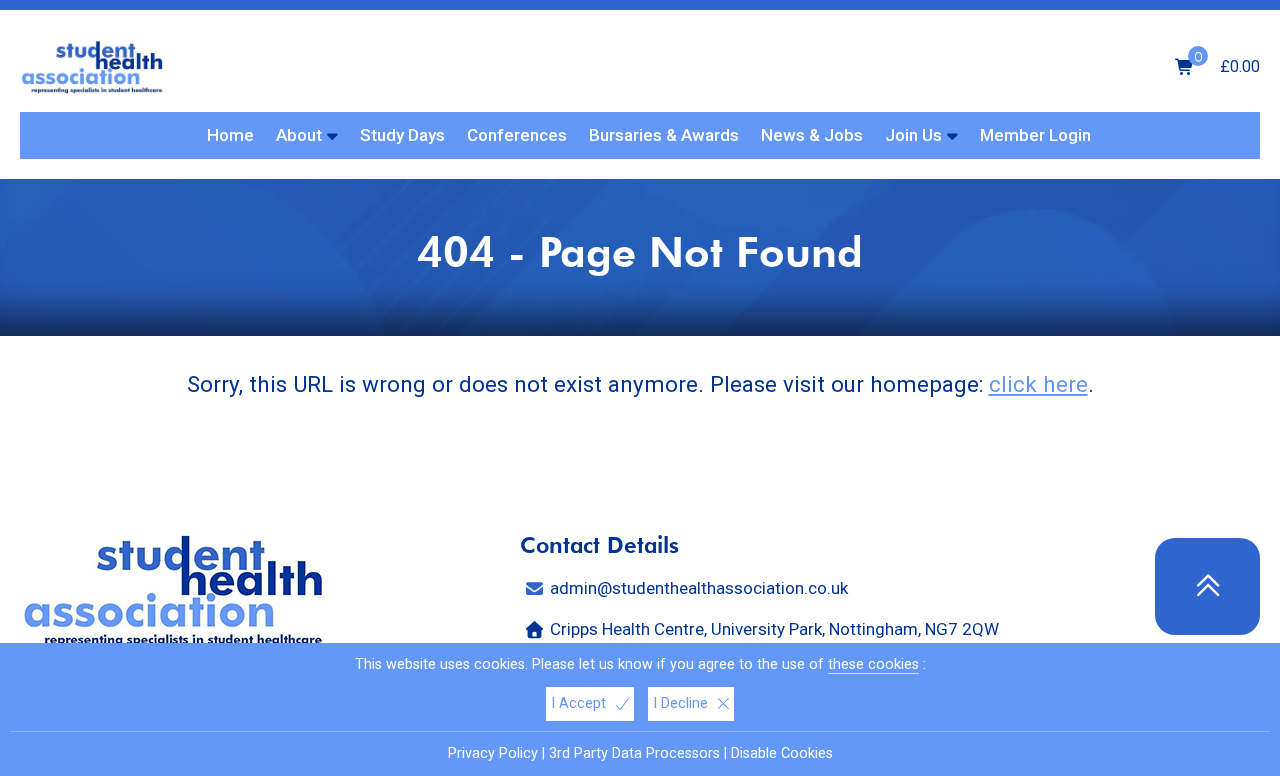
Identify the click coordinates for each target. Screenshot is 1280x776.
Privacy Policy (493, 753)
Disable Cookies (782, 753)
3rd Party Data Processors (634, 753)
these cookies (873, 664)
